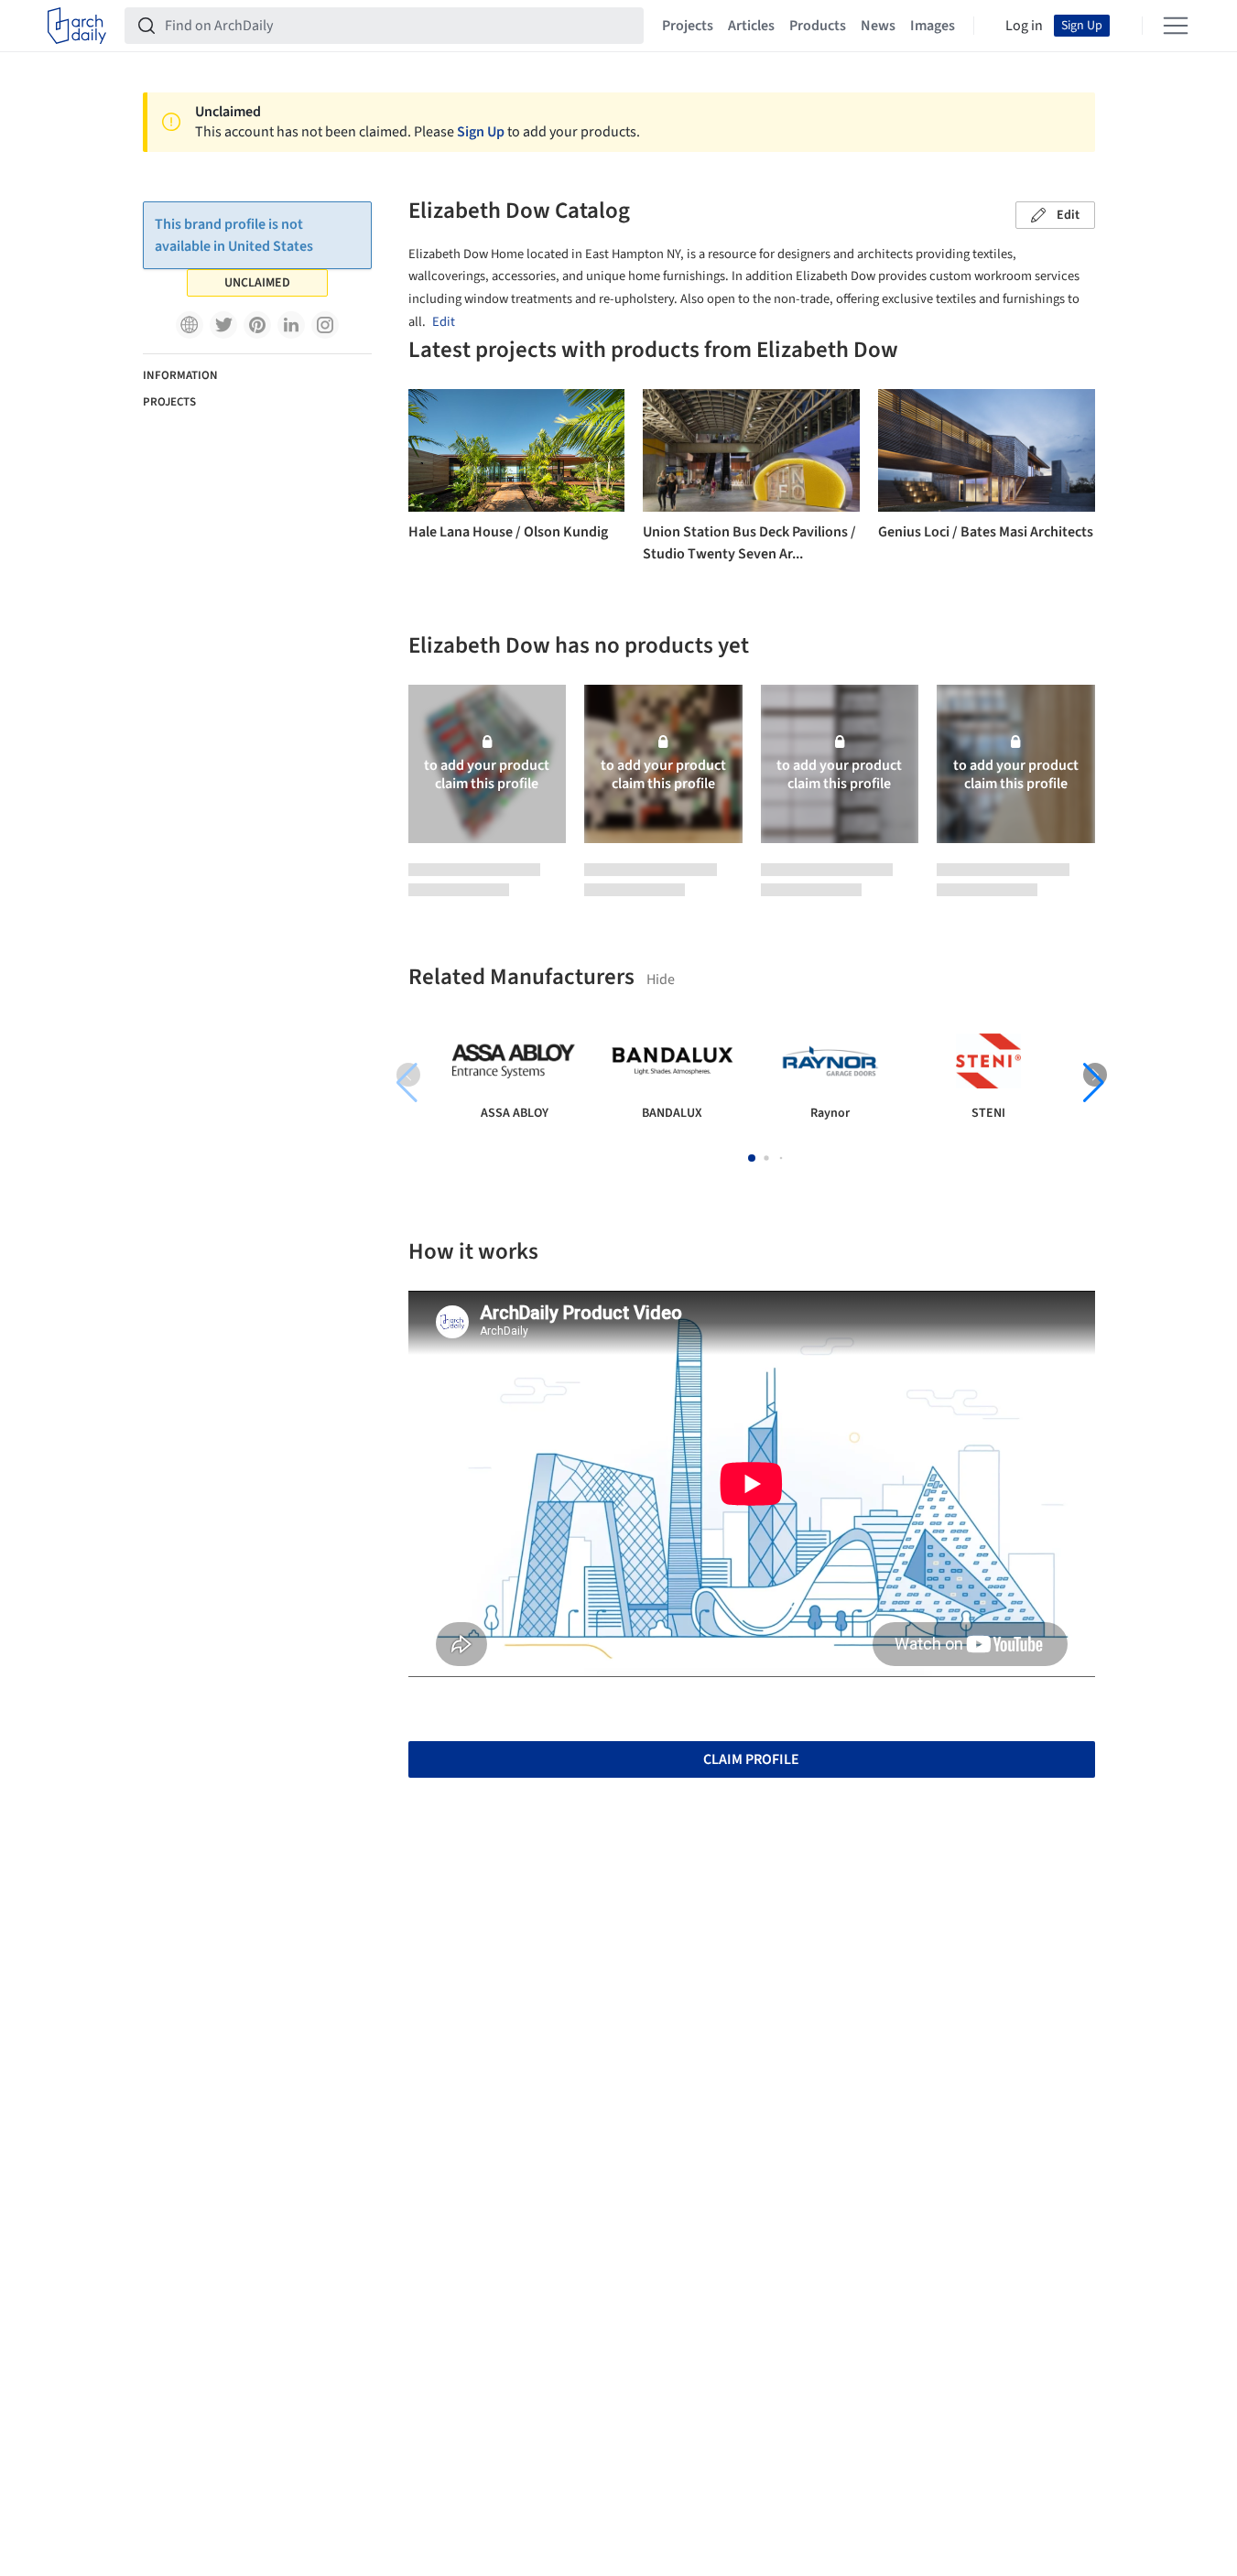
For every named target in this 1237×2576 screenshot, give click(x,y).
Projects (688, 26)
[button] (190, 325)
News (878, 26)
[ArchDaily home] (77, 26)
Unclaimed (257, 283)
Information (180, 375)
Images (933, 26)
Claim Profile (751, 1759)
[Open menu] (1176, 26)
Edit (1068, 215)
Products (818, 26)
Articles (751, 26)
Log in (1024, 26)
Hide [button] (661, 980)
